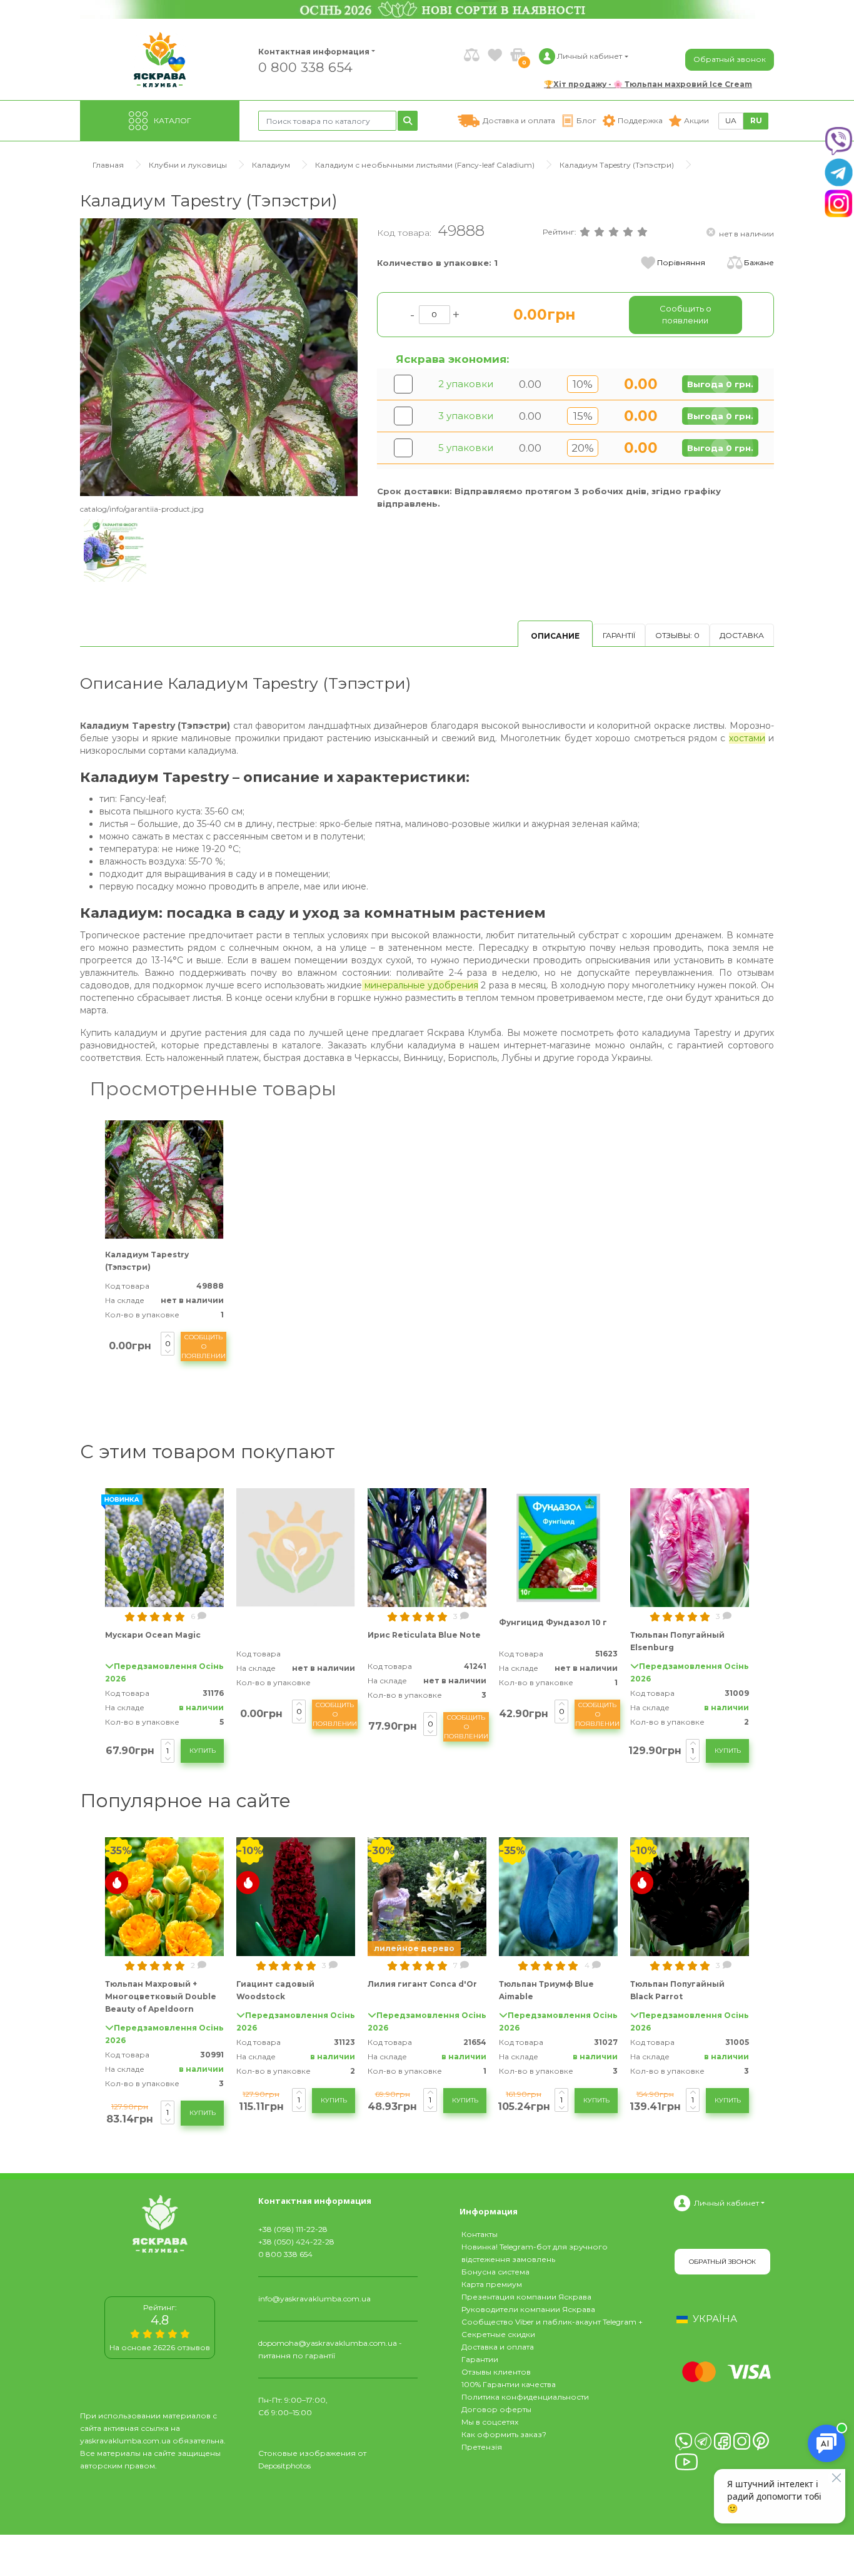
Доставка (742, 635)
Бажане (759, 262)
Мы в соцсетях (490, 2422)
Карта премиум (492, 2284)
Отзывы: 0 (677, 635)
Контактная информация (308, 52)
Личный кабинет (726, 2203)
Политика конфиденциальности (525, 2397)
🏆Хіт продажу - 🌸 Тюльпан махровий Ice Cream (648, 84)
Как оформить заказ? (504, 2434)
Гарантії (619, 635)
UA (731, 120)
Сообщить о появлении (203, 1346)
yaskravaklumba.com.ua (125, 2441)
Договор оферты (496, 2409)
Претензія (482, 2447)
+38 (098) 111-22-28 (293, 2229)
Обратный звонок (730, 59)
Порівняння (681, 262)
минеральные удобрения (420, 985)
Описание (555, 636)
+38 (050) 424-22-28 (296, 2242)
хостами (747, 738)
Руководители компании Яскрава (528, 2309)
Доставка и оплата (498, 2347)
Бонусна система (495, 2272)
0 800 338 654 (305, 67)
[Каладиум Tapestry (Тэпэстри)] (219, 357)
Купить (203, 1751)
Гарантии (480, 2359)
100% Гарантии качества (509, 2384)
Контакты (480, 2234)
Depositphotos (284, 2466)
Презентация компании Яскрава (526, 2297)
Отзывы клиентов (496, 2372)
